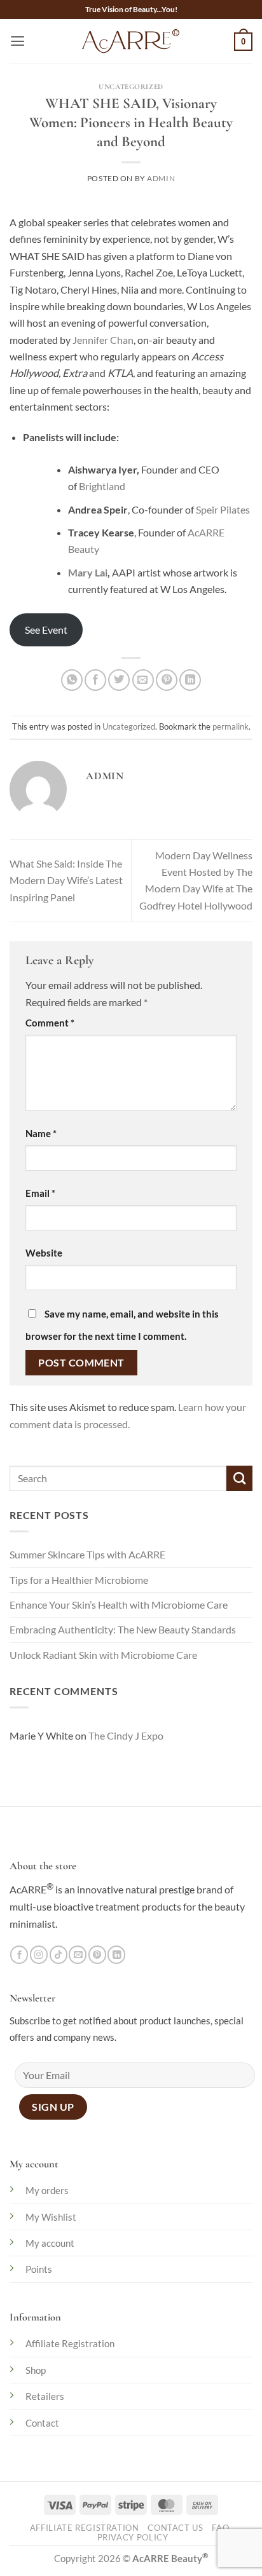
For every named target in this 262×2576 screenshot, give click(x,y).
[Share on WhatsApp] (72, 680)
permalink (231, 726)
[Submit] (239, 1478)
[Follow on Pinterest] (97, 1955)
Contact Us (175, 2528)
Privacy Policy (133, 2538)
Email (40, 1193)
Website (44, 1253)
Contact (42, 2423)
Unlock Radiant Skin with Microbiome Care (103, 1655)
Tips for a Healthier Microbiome (79, 1580)
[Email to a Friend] (143, 680)
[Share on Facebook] (95, 680)
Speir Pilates (222, 510)
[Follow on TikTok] (59, 1955)
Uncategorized (131, 86)
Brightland (101, 486)
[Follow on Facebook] (19, 1955)
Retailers (45, 2396)
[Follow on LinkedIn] (116, 1955)
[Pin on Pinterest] (167, 680)
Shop (36, 2370)
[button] (17, 41)
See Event (46, 630)
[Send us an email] (78, 1955)
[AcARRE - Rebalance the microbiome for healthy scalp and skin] (131, 41)
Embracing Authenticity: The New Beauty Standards (123, 1630)
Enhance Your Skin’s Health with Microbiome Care (119, 1605)
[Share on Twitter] (119, 680)
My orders (47, 2190)
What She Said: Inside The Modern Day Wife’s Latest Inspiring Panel (66, 881)
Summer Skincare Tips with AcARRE (87, 1555)
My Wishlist (51, 2217)
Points (39, 2269)
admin (161, 178)
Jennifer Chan (102, 340)
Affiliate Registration (70, 2343)
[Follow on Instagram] (39, 1955)
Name (41, 1133)
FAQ (220, 2528)
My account (50, 2243)
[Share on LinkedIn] (190, 680)
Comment (50, 1023)
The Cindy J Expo (126, 1736)
